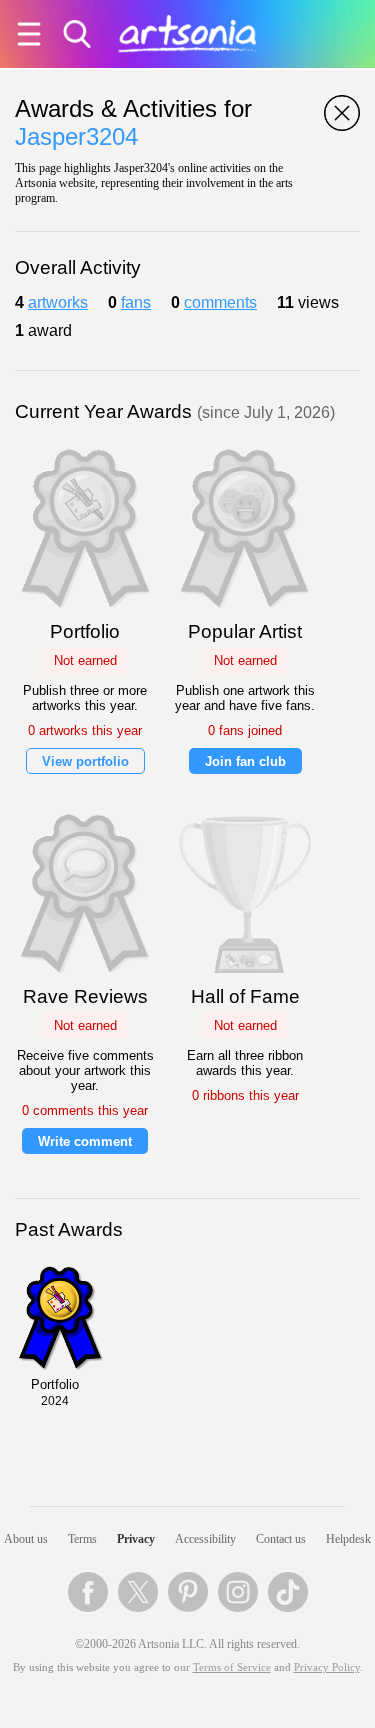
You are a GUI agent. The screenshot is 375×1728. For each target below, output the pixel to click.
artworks (58, 302)
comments (220, 302)
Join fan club (245, 761)
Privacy (136, 1539)
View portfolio (85, 761)
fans (136, 302)
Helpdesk (348, 1539)
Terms (82, 1539)
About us (26, 1539)
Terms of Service (232, 1667)
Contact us (281, 1539)
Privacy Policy (327, 1667)
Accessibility (205, 1539)
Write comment (85, 1141)
